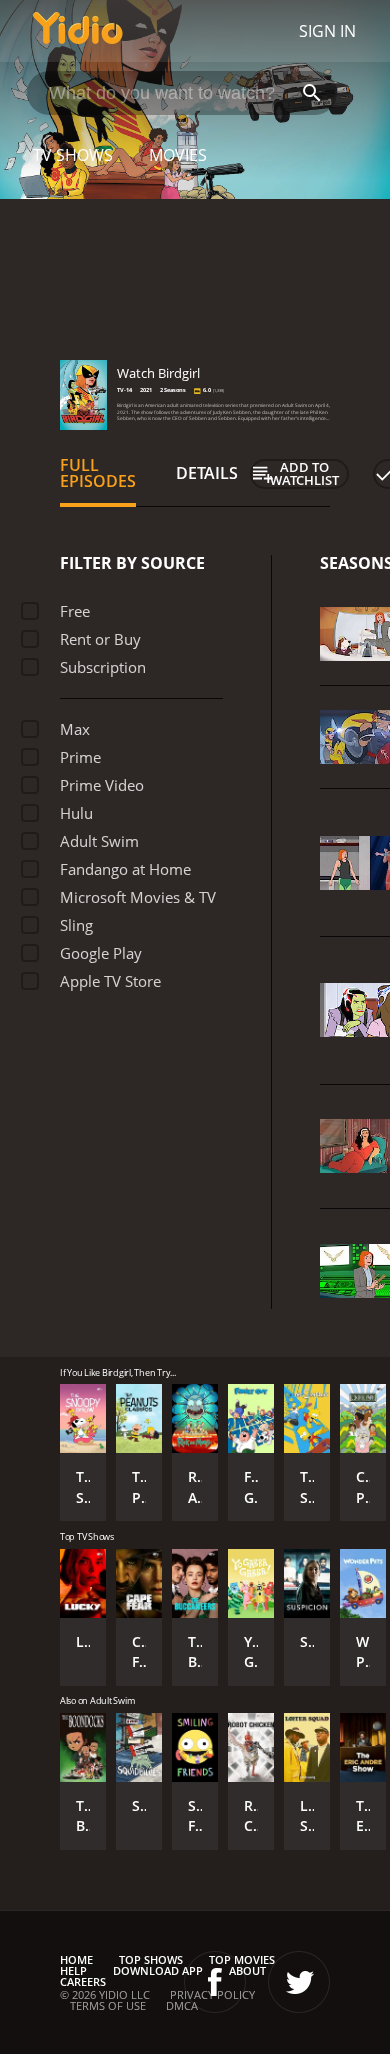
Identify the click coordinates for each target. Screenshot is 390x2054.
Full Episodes (98, 473)
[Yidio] (78, 31)
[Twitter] (299, 1982)
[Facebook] (215, 1982)
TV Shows (73, 155)
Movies (178, 155)
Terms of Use (108, 2005)
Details (207, 473)
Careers (83, 1981)
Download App (158, 1970)
